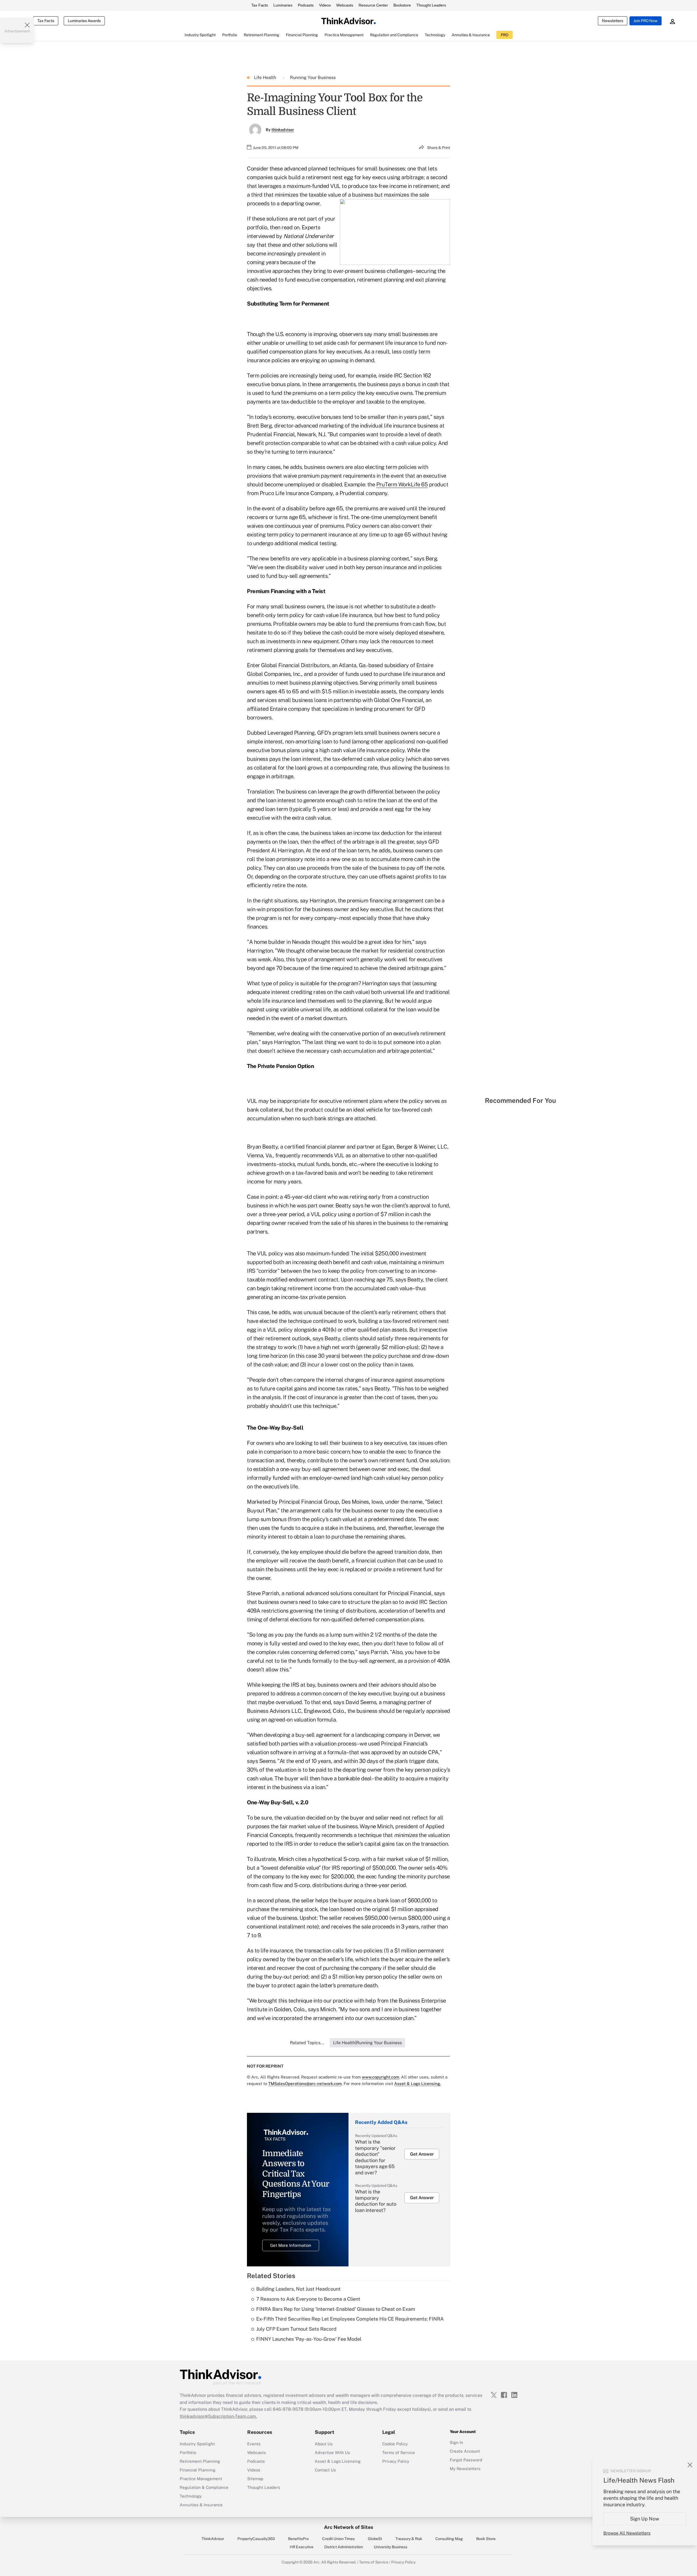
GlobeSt (375, 2539)
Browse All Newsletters (627, 2533)
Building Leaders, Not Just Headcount (298, 2289)
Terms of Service (399, 2453)
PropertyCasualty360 (256, 2539)
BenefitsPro (298, 2539)
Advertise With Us (332, 2453)
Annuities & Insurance (201, 2505)
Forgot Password (466, 2460)
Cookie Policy (395, 2444)
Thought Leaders (431, 5)
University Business (391, 2547)
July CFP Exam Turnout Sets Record (296, 2329)
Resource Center (373, 5)
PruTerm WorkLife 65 (402, 484)
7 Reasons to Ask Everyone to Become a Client (308, 2299)
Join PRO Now (646, 21)
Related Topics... (307, 2043)
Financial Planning (198, 2470)
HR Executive (302, 2547)
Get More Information (291, 2245)
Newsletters (613, 21)
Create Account (465, 2451)
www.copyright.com (380, 2077)
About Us (324, 2444)
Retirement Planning (200, 2461)
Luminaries (283, 5)
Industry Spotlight (197, 2444)
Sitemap (255, 2479)
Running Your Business (313, 77)
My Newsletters (465, 2469)
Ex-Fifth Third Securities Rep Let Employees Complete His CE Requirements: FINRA (350, 2319)
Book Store (486, 2539)
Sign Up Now (645, 2519)
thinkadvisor (283, 130)
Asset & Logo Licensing (338, 2461)
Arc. (317, 2562)
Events (254, 2444)
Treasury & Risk (409, 2539)
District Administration (344, 2547)
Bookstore (402, 5)
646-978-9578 (288, 2409)
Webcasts (345, 5)
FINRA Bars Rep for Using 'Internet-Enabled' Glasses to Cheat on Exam (336, 2309)
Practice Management (201, 2479)
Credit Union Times (338, 2539)
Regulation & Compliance (204, 2487)
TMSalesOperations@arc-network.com (305, 2084)
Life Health (266, 77)
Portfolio (188, 2453)
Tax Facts (260, 5)
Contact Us (325, 2470)
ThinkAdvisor (213, 2539)
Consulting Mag (449, 2539)
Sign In (456, 2442)
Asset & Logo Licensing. (418, 2084)
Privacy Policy (396, 2461)
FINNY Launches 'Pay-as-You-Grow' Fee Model (309, 2339)
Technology (191, 2496)
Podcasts (306, 5)
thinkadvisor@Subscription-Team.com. (218, 2416)
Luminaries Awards (84, 21)
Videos (325, 5)
